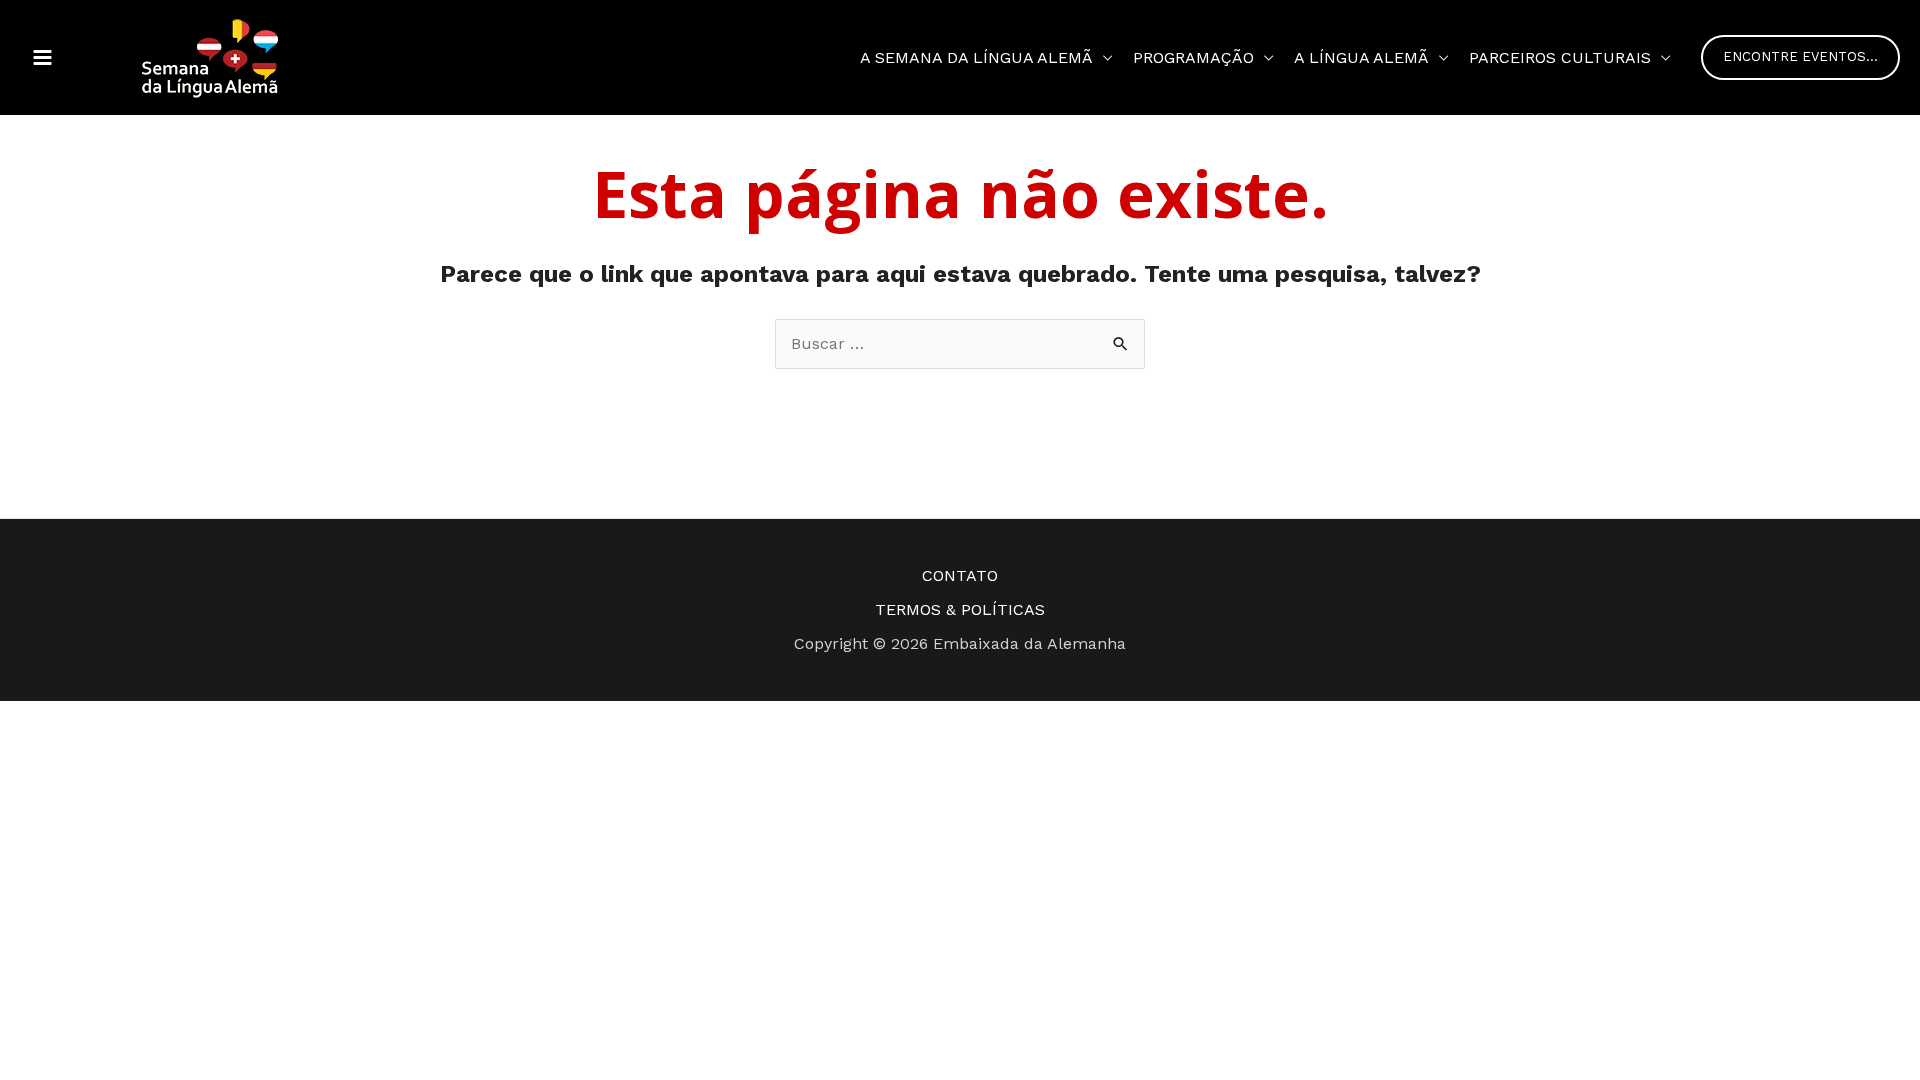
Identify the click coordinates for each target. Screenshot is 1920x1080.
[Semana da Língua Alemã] (210, 56)
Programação (1193, 57)
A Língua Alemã (1361, 57)
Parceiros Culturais (1560, 57)
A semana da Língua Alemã (976, 57)
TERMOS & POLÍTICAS (960, 609)
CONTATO (960, 575)
